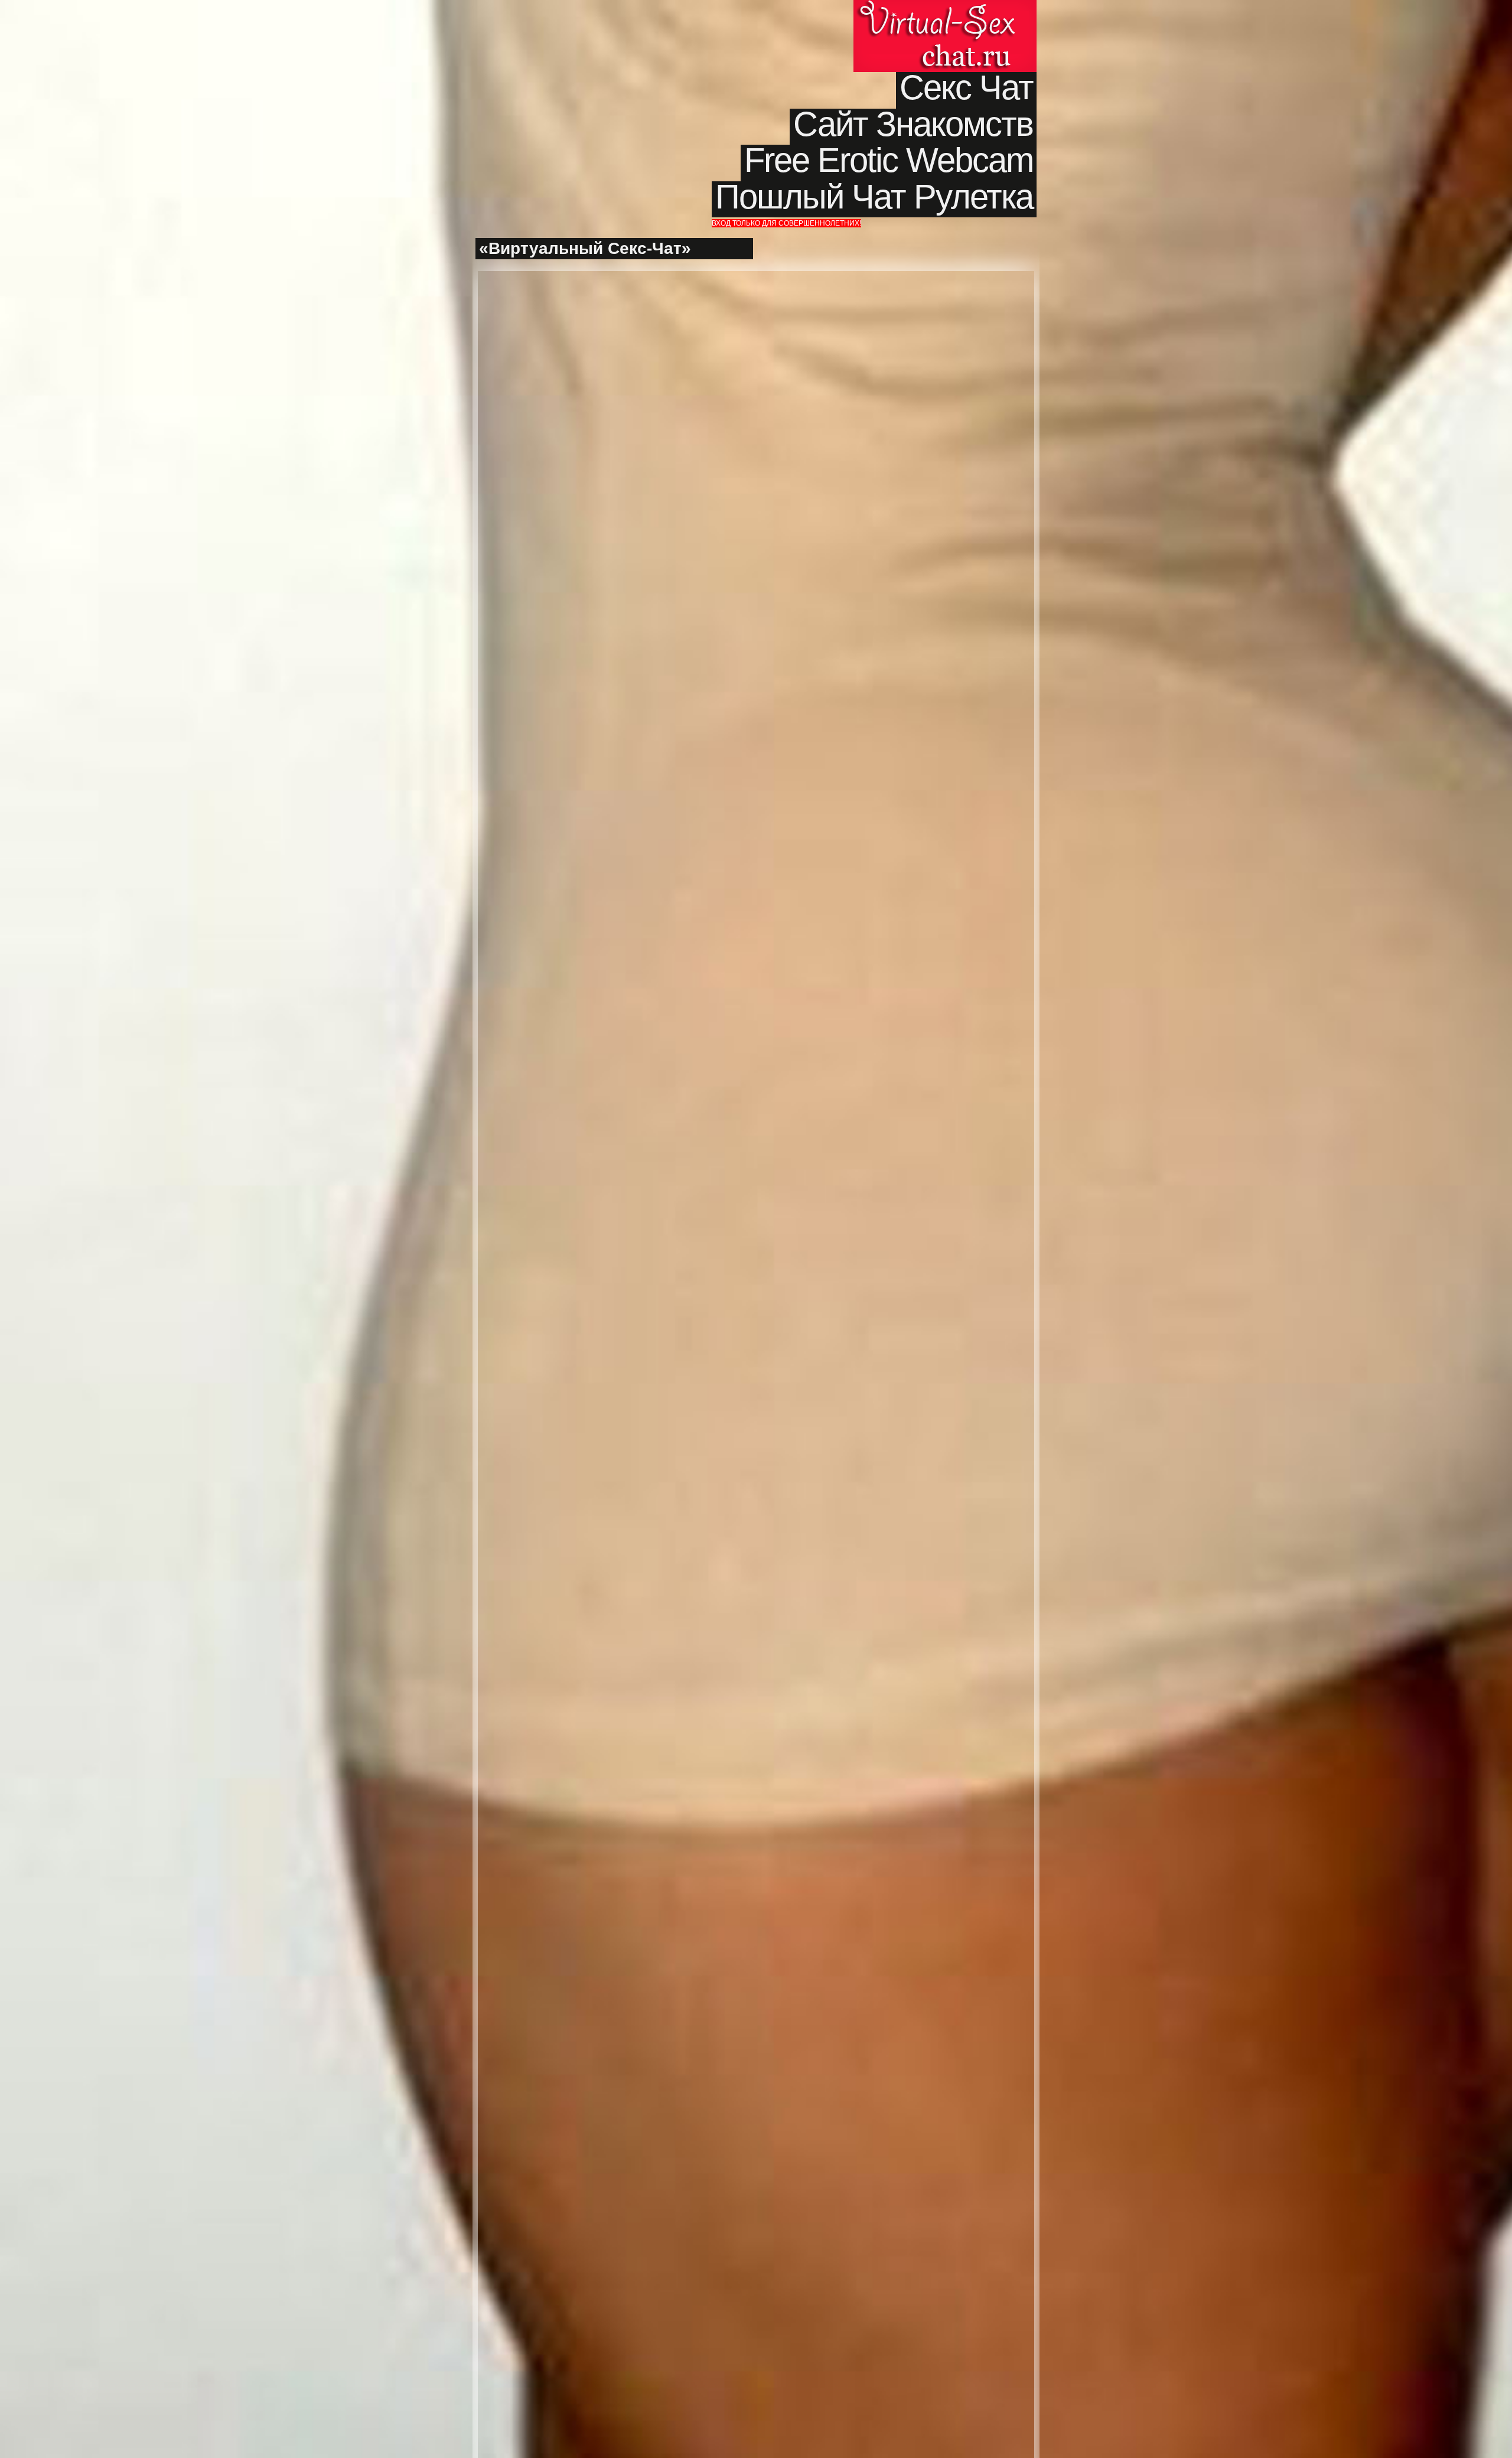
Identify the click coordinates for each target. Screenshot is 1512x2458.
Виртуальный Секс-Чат (945, 36)
